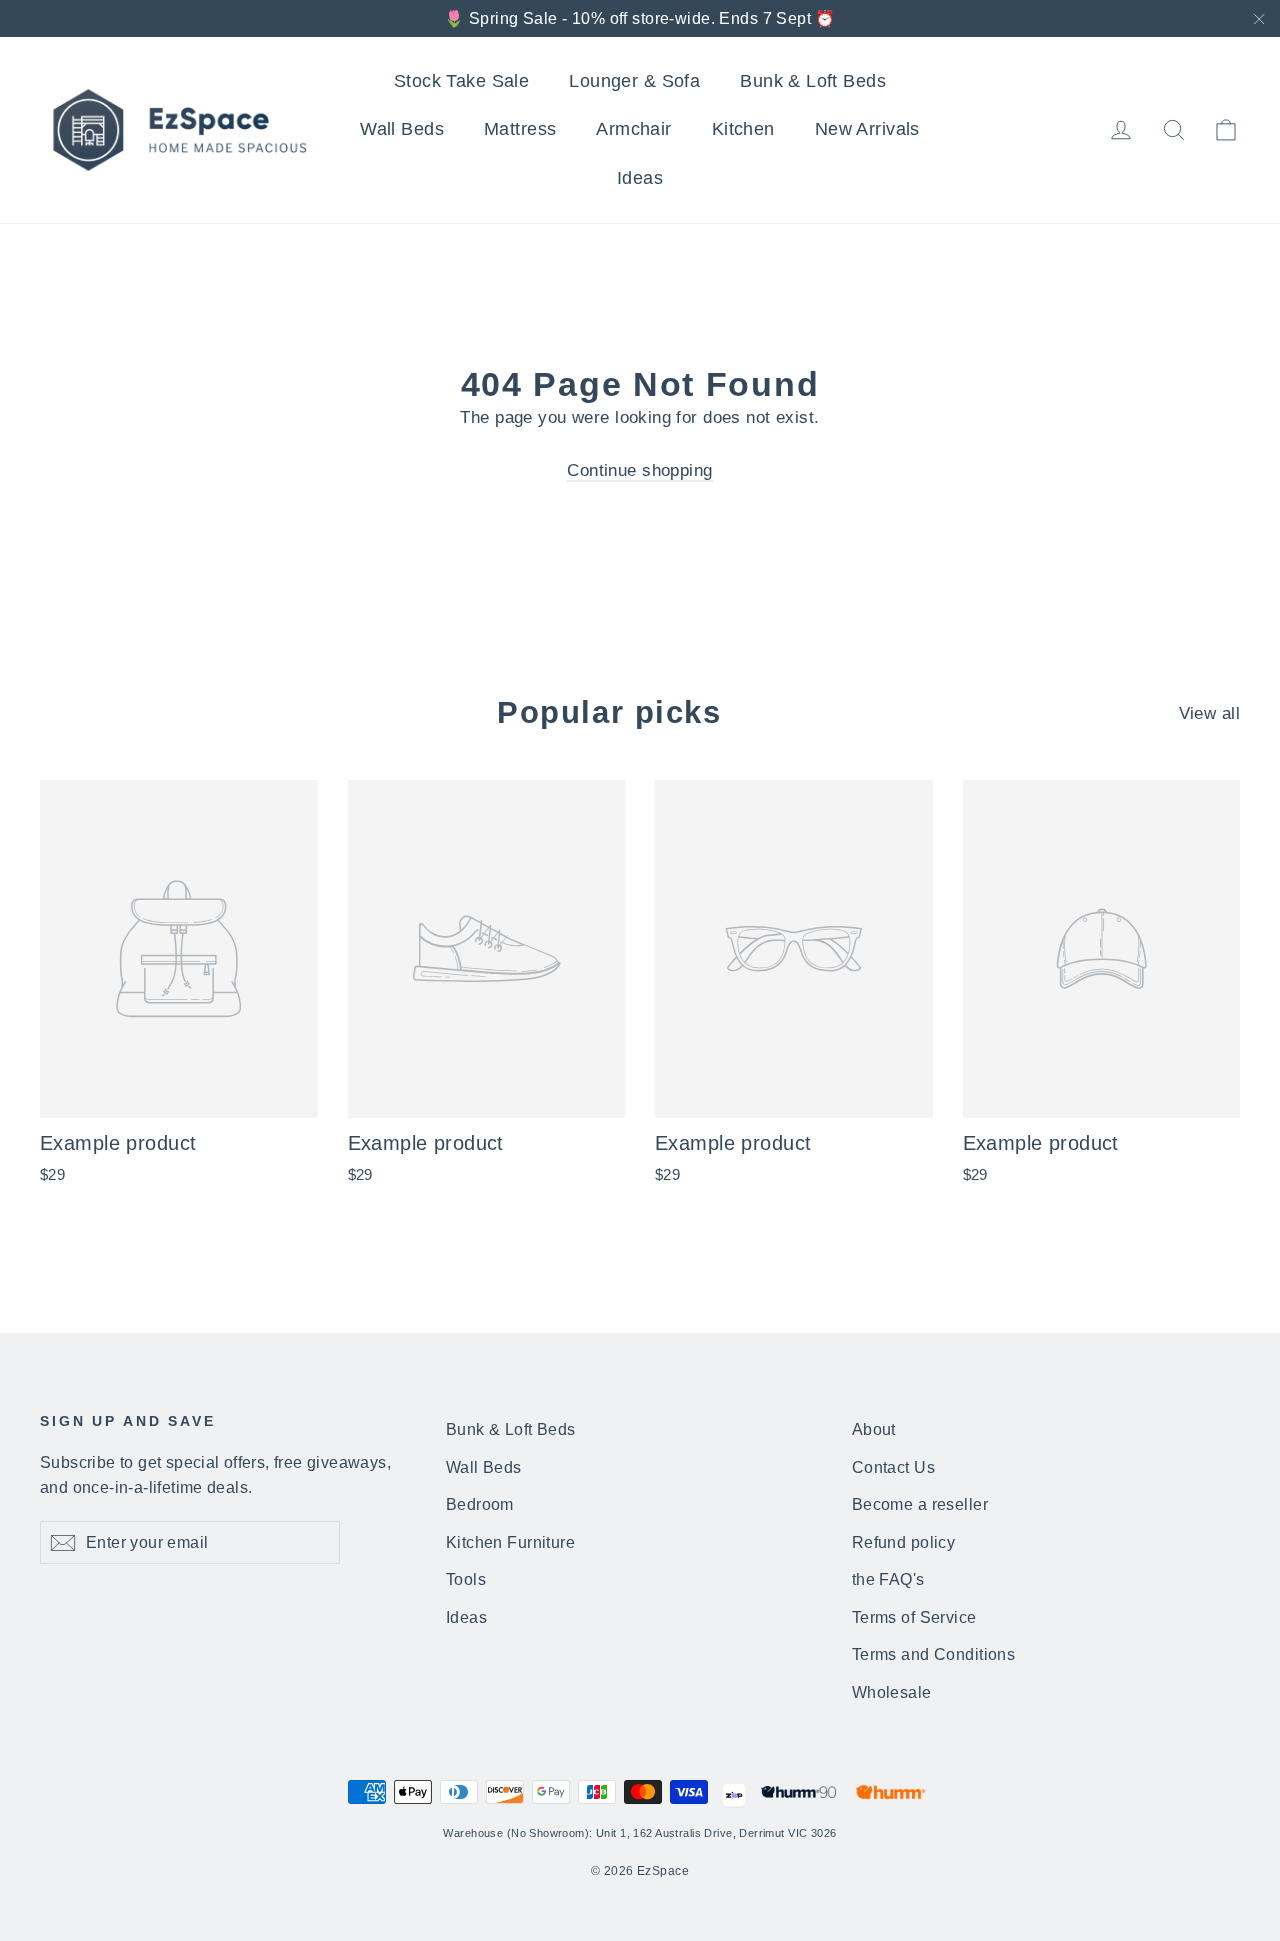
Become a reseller (920, 1504)
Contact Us (893, 1467)
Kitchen (743, 129)
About (874, 1429)
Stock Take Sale (461, 81)
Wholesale (892, 1692)
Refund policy (904, 1542)
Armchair (633, 129)
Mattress (520, 129)
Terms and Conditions (934, 1654)
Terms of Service (914, 1617)
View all (1209, 713)
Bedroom (480, 1504)
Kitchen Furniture (510, 1542)
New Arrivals (867, 129)
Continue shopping (639, 470)
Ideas (640, 178)
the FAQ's (888, 1579)
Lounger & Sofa (634, 81)
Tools (466, 1579)
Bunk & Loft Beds (813, 81)
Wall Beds (402, 129)
